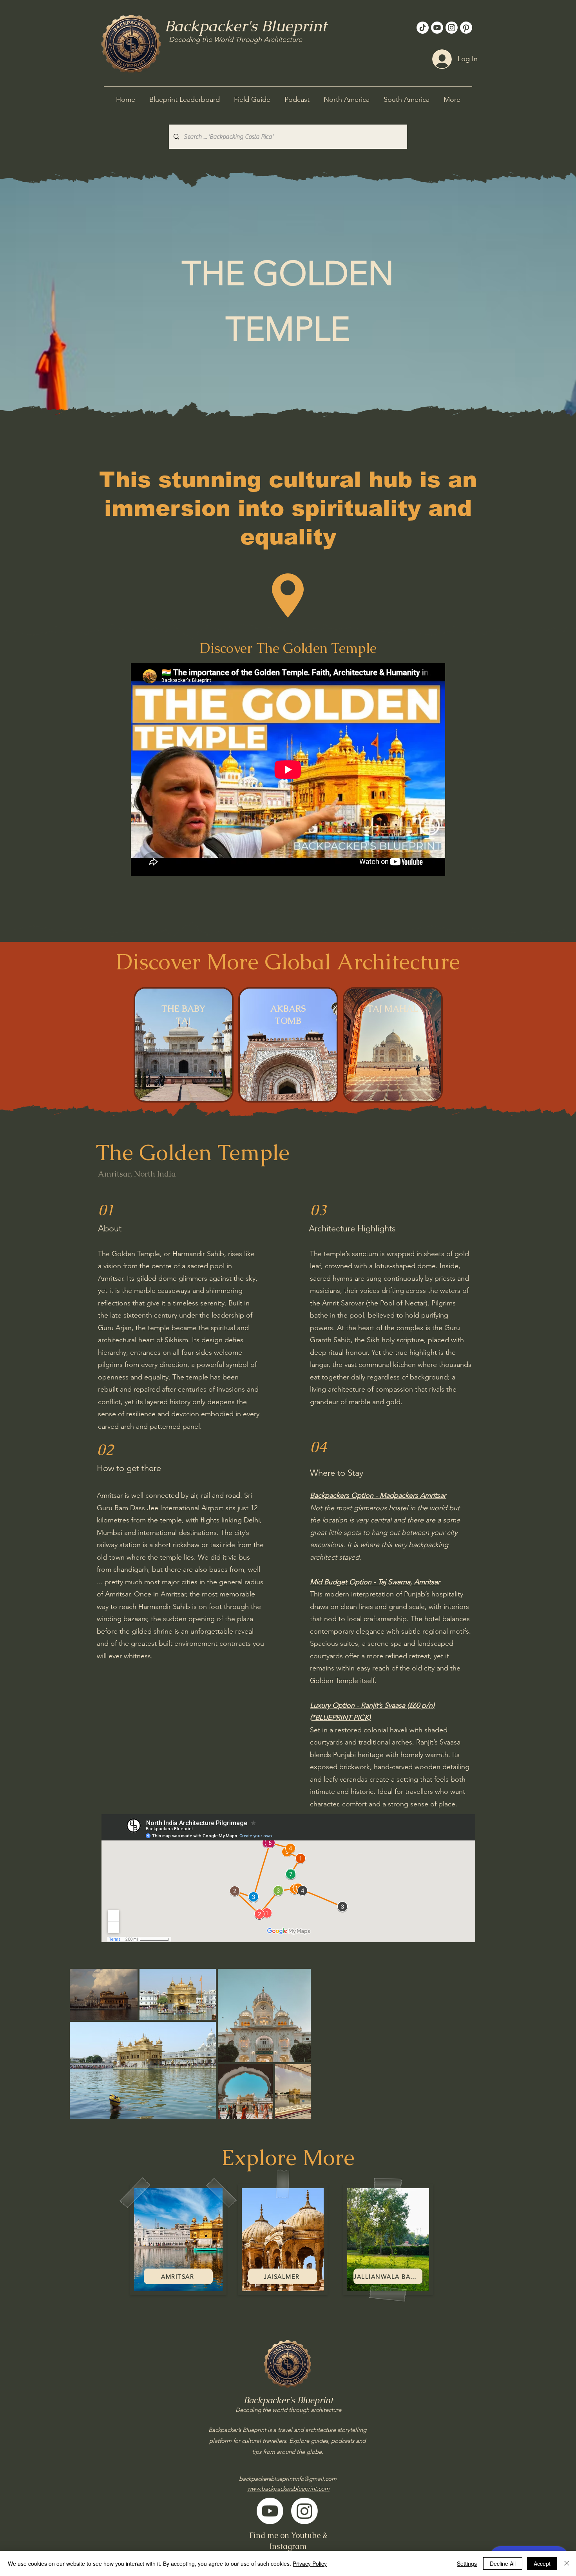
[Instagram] (452, 28)
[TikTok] (423, 28)
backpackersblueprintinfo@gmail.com (288, 2479)
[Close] (567, 2563)
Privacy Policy (310, 2563)
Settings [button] (467, 2563)
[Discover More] (184, 1046)
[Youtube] (437, 28)
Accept (542, 2563)
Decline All (503, 2563)
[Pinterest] (466, 28)
